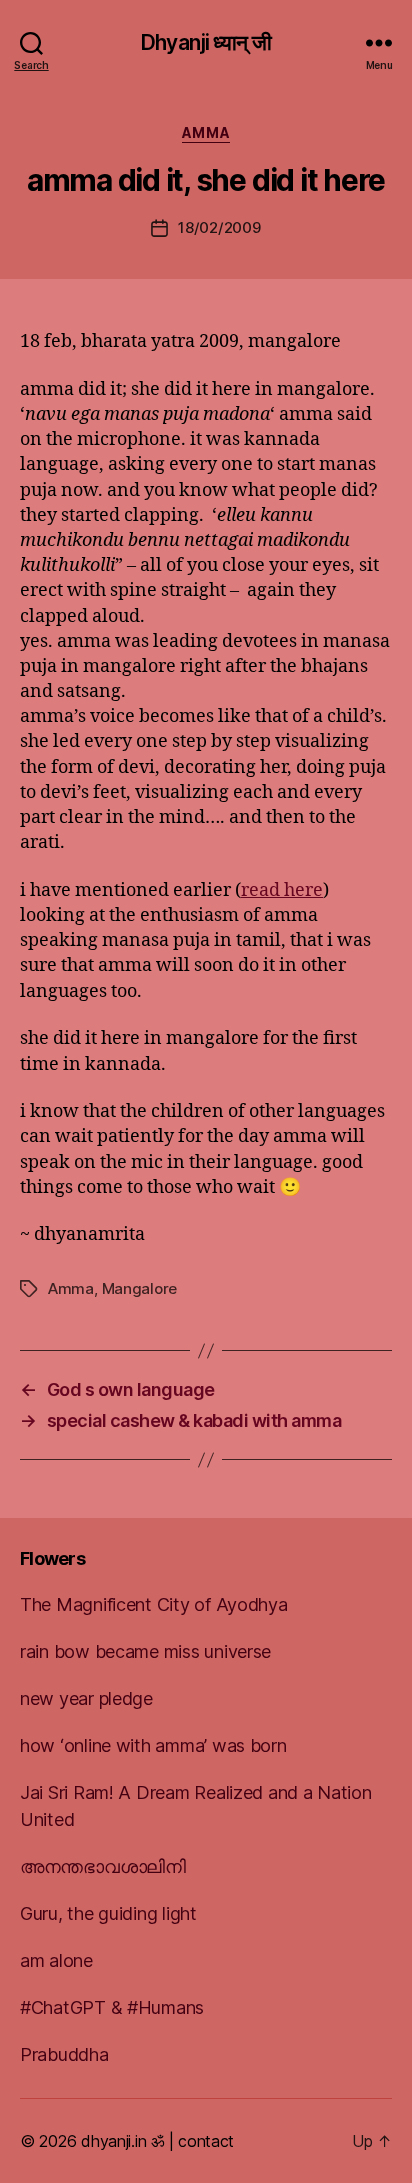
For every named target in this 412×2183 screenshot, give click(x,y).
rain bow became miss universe (145, 1651)
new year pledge (86, 1698)
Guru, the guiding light (108, 1913)
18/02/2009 (219, 227)
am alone (56, 1960)
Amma (206, 132)
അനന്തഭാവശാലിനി (103, 1866)
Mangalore (140, 1288)
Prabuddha (64, 2054)
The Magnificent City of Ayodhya (154, 1604)
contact (206, 2141)
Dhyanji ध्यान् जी (206, 42)
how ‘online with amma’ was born (153, 1745)
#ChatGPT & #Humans (112, 2007)
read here (282, 890)
